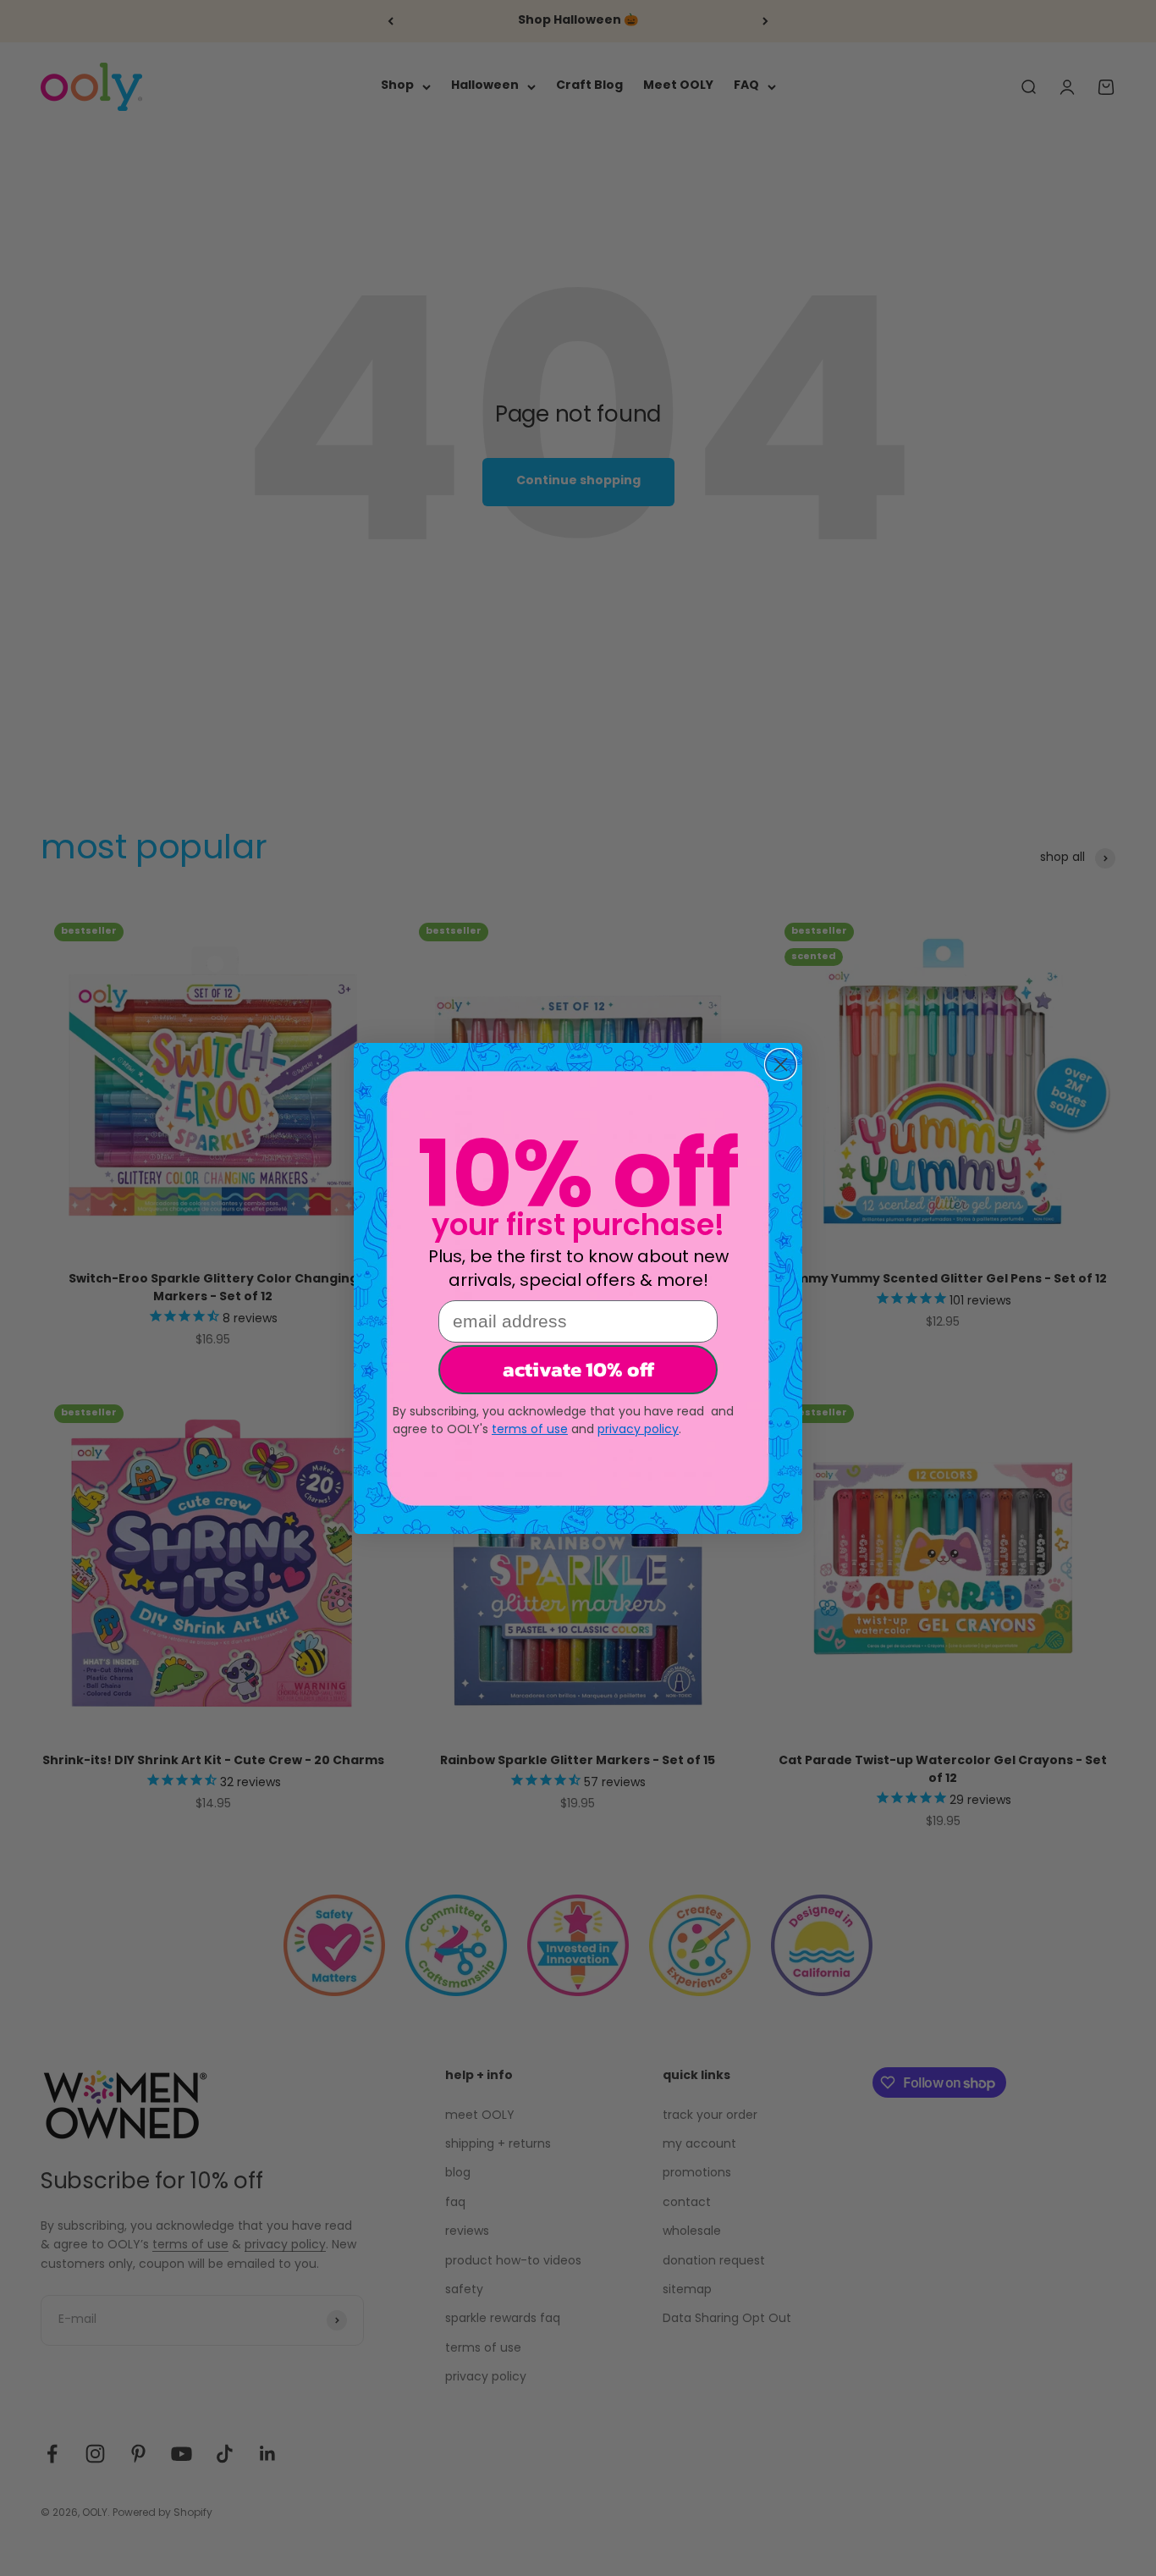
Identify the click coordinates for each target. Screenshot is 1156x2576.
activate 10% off (578, 1369)
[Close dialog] (781, 1065)
